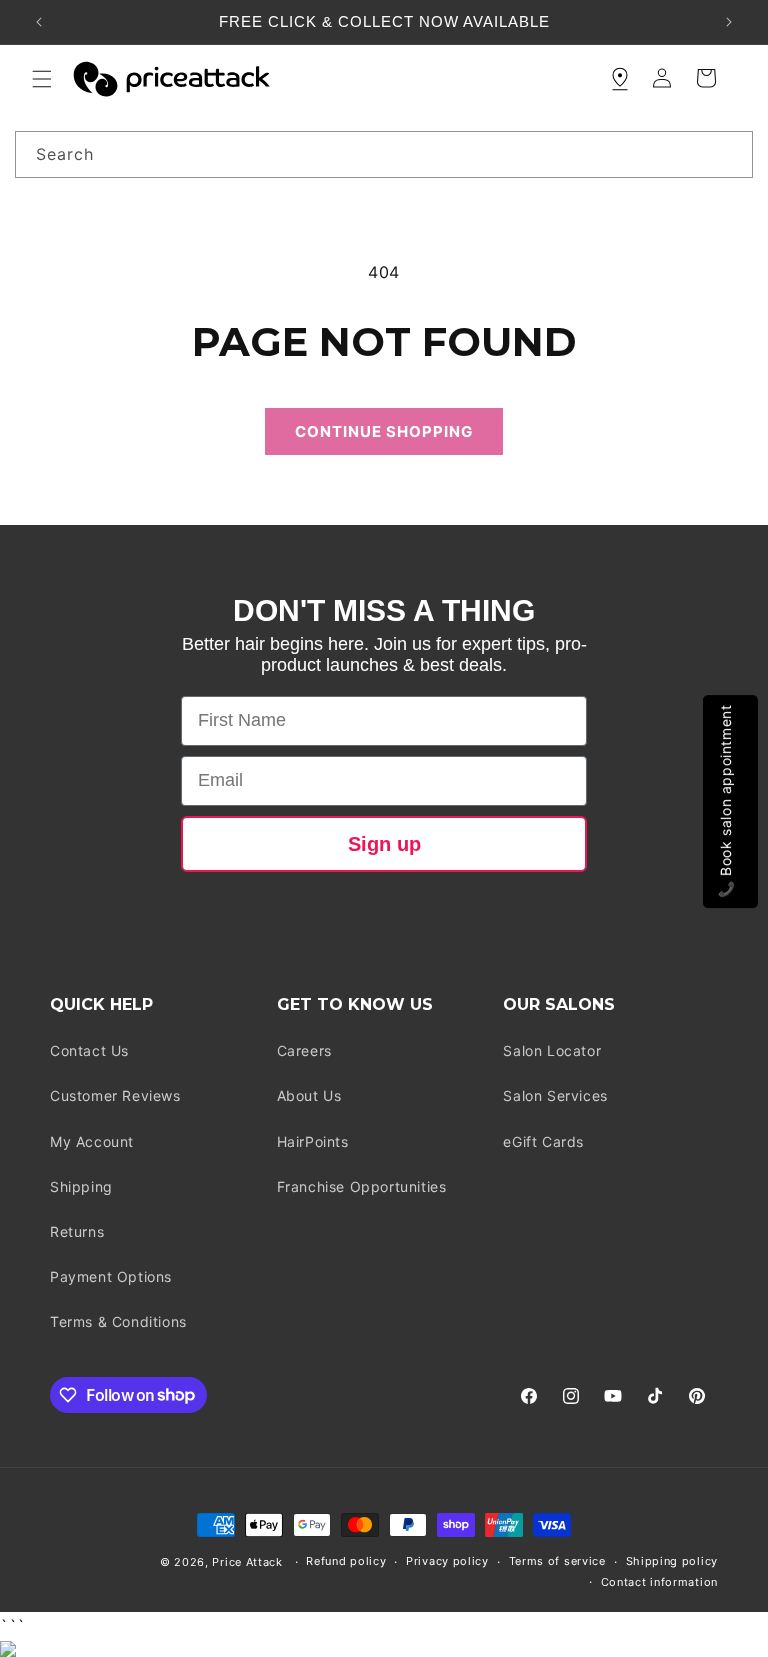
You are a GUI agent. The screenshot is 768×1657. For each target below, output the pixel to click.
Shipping (81, 1186)
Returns (77, 1231)
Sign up (384, 844)
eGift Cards (543, 1141)
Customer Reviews (115, 1095)
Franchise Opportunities (362, 1186)
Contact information (659, 1582)
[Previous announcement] (39, 22)
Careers (304, 1050)
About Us (309, 1095)
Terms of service (557, 1561)
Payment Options (111, 1276)
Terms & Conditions (118, 1321)
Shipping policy (672, 1561)
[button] (42, 79)
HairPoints (313, 1141)
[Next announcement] (729, 22)
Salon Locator (552, 1050)
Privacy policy (447, 1561)
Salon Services (555, 1095)
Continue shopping (384, 431)
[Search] (730, 154)
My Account (92, 1141)
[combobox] (384, 154)
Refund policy (346, 1561)
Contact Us (89, 1050)
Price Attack (247, 1562)
